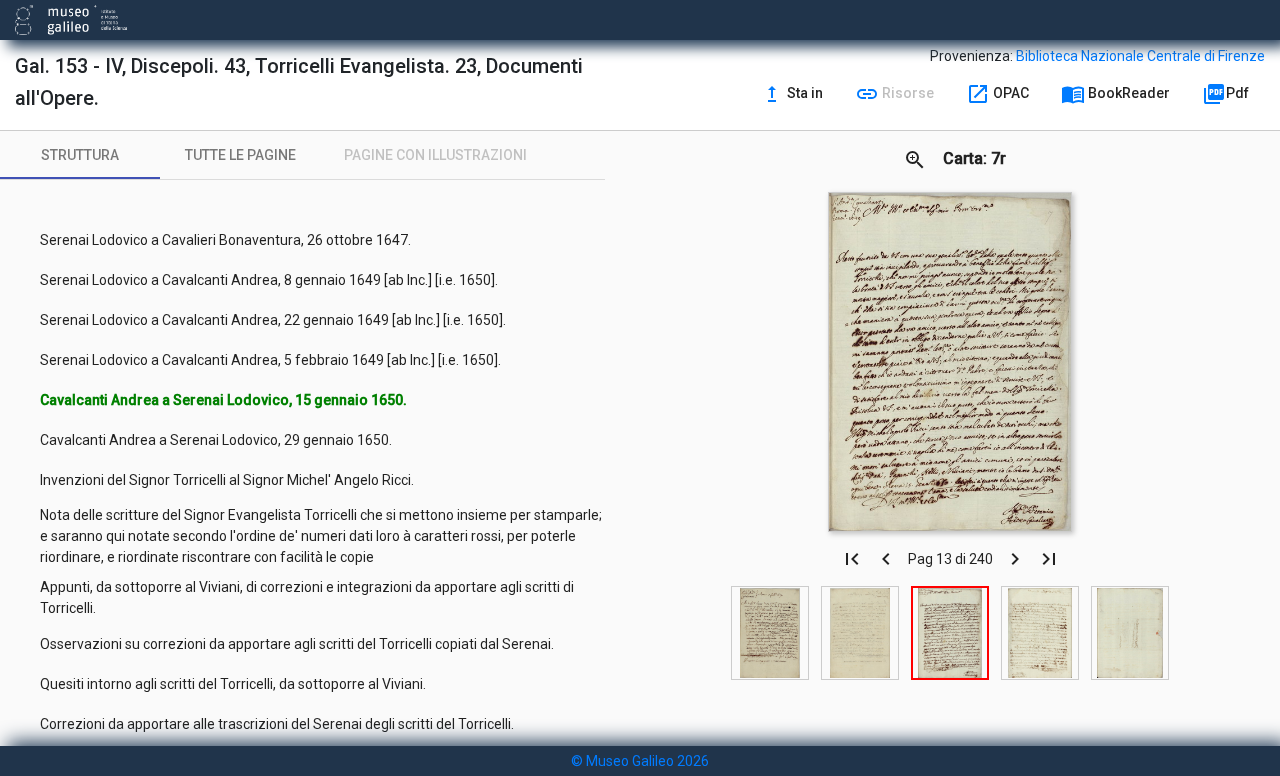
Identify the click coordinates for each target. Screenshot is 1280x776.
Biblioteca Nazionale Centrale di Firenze (1140, 56)
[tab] (80, 155)
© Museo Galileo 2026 (640, 761)
